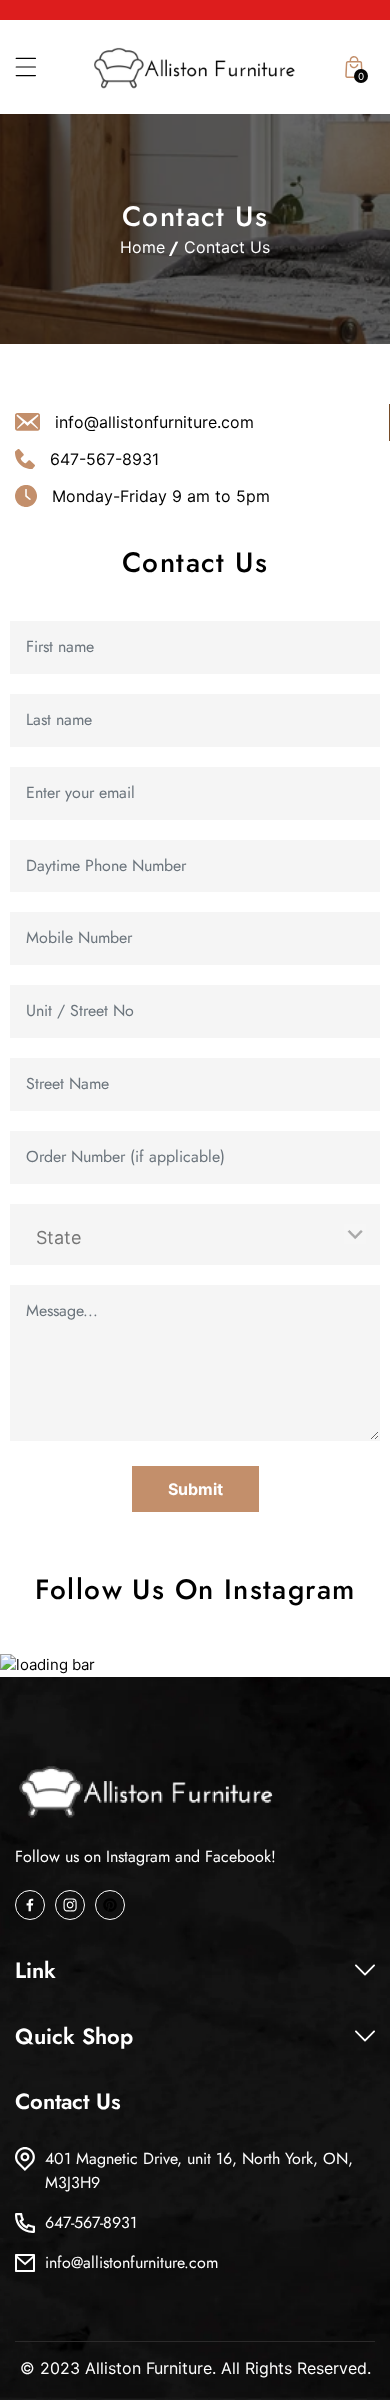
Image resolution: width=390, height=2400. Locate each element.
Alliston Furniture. (150, 2368)
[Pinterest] (110, 1905)
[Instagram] (70, 1905)
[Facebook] (30, 1905)
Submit (195, 1489)
